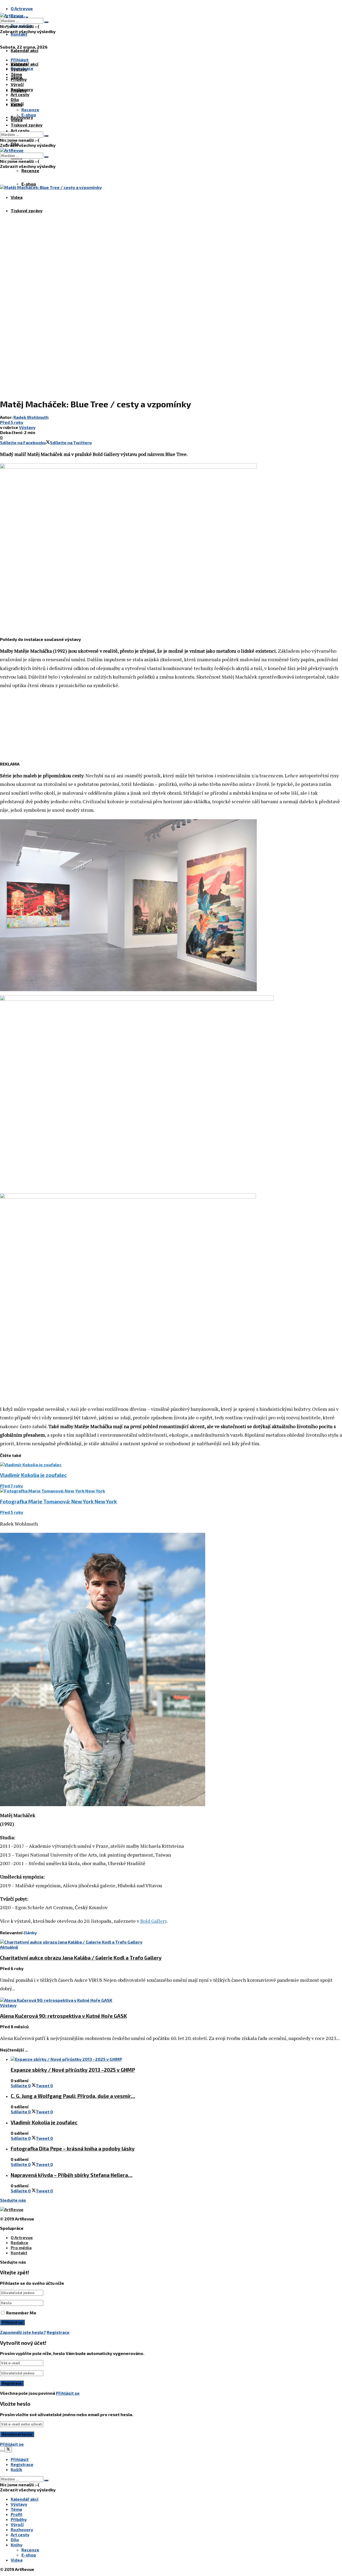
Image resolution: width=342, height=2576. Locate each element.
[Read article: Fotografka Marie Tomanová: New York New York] (171, 1491)
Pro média (21, 2248)
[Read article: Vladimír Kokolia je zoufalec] (171, 1465)
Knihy (17, 105)
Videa (17, 197)
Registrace (58, 2332)
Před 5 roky (12, 422)
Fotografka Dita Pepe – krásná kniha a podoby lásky (73, 2148)
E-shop (29, 184)
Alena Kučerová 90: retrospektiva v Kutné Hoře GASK (63, 2016)
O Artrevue (22, 8)
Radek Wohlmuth (31, 417)
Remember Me (21, 2313)
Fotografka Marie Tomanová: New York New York (58, 1501)
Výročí (17, 84)
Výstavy (19, 69)
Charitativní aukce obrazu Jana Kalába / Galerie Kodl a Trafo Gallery (81, 1958)
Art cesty (20, 130)
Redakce (20, 2242)
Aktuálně (9, 1947)
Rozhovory (22, 89)
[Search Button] (46, 22)
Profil (16, 2514)
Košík (16, 2469)
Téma (16, 74)
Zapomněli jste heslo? (23, 2332)
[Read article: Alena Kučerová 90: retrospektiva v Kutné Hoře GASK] (171, 2000)
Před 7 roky (11, 1486)
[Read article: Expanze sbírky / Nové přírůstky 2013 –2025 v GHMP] (176, 2059)
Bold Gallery (153, 1921)
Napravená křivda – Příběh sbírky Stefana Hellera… (72, 2175)
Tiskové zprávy (27, 210)
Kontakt (19, 34)
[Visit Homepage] (12, 15)
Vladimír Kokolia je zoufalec (33, 1475)
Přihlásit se (68, 2393)
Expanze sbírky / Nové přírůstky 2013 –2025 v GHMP (73, 2070)
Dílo (15, 99)
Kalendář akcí (25, 50)
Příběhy (19, 79)
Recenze (30, 170)
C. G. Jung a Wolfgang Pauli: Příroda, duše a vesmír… (73, 2096)
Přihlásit (20, 2459)
